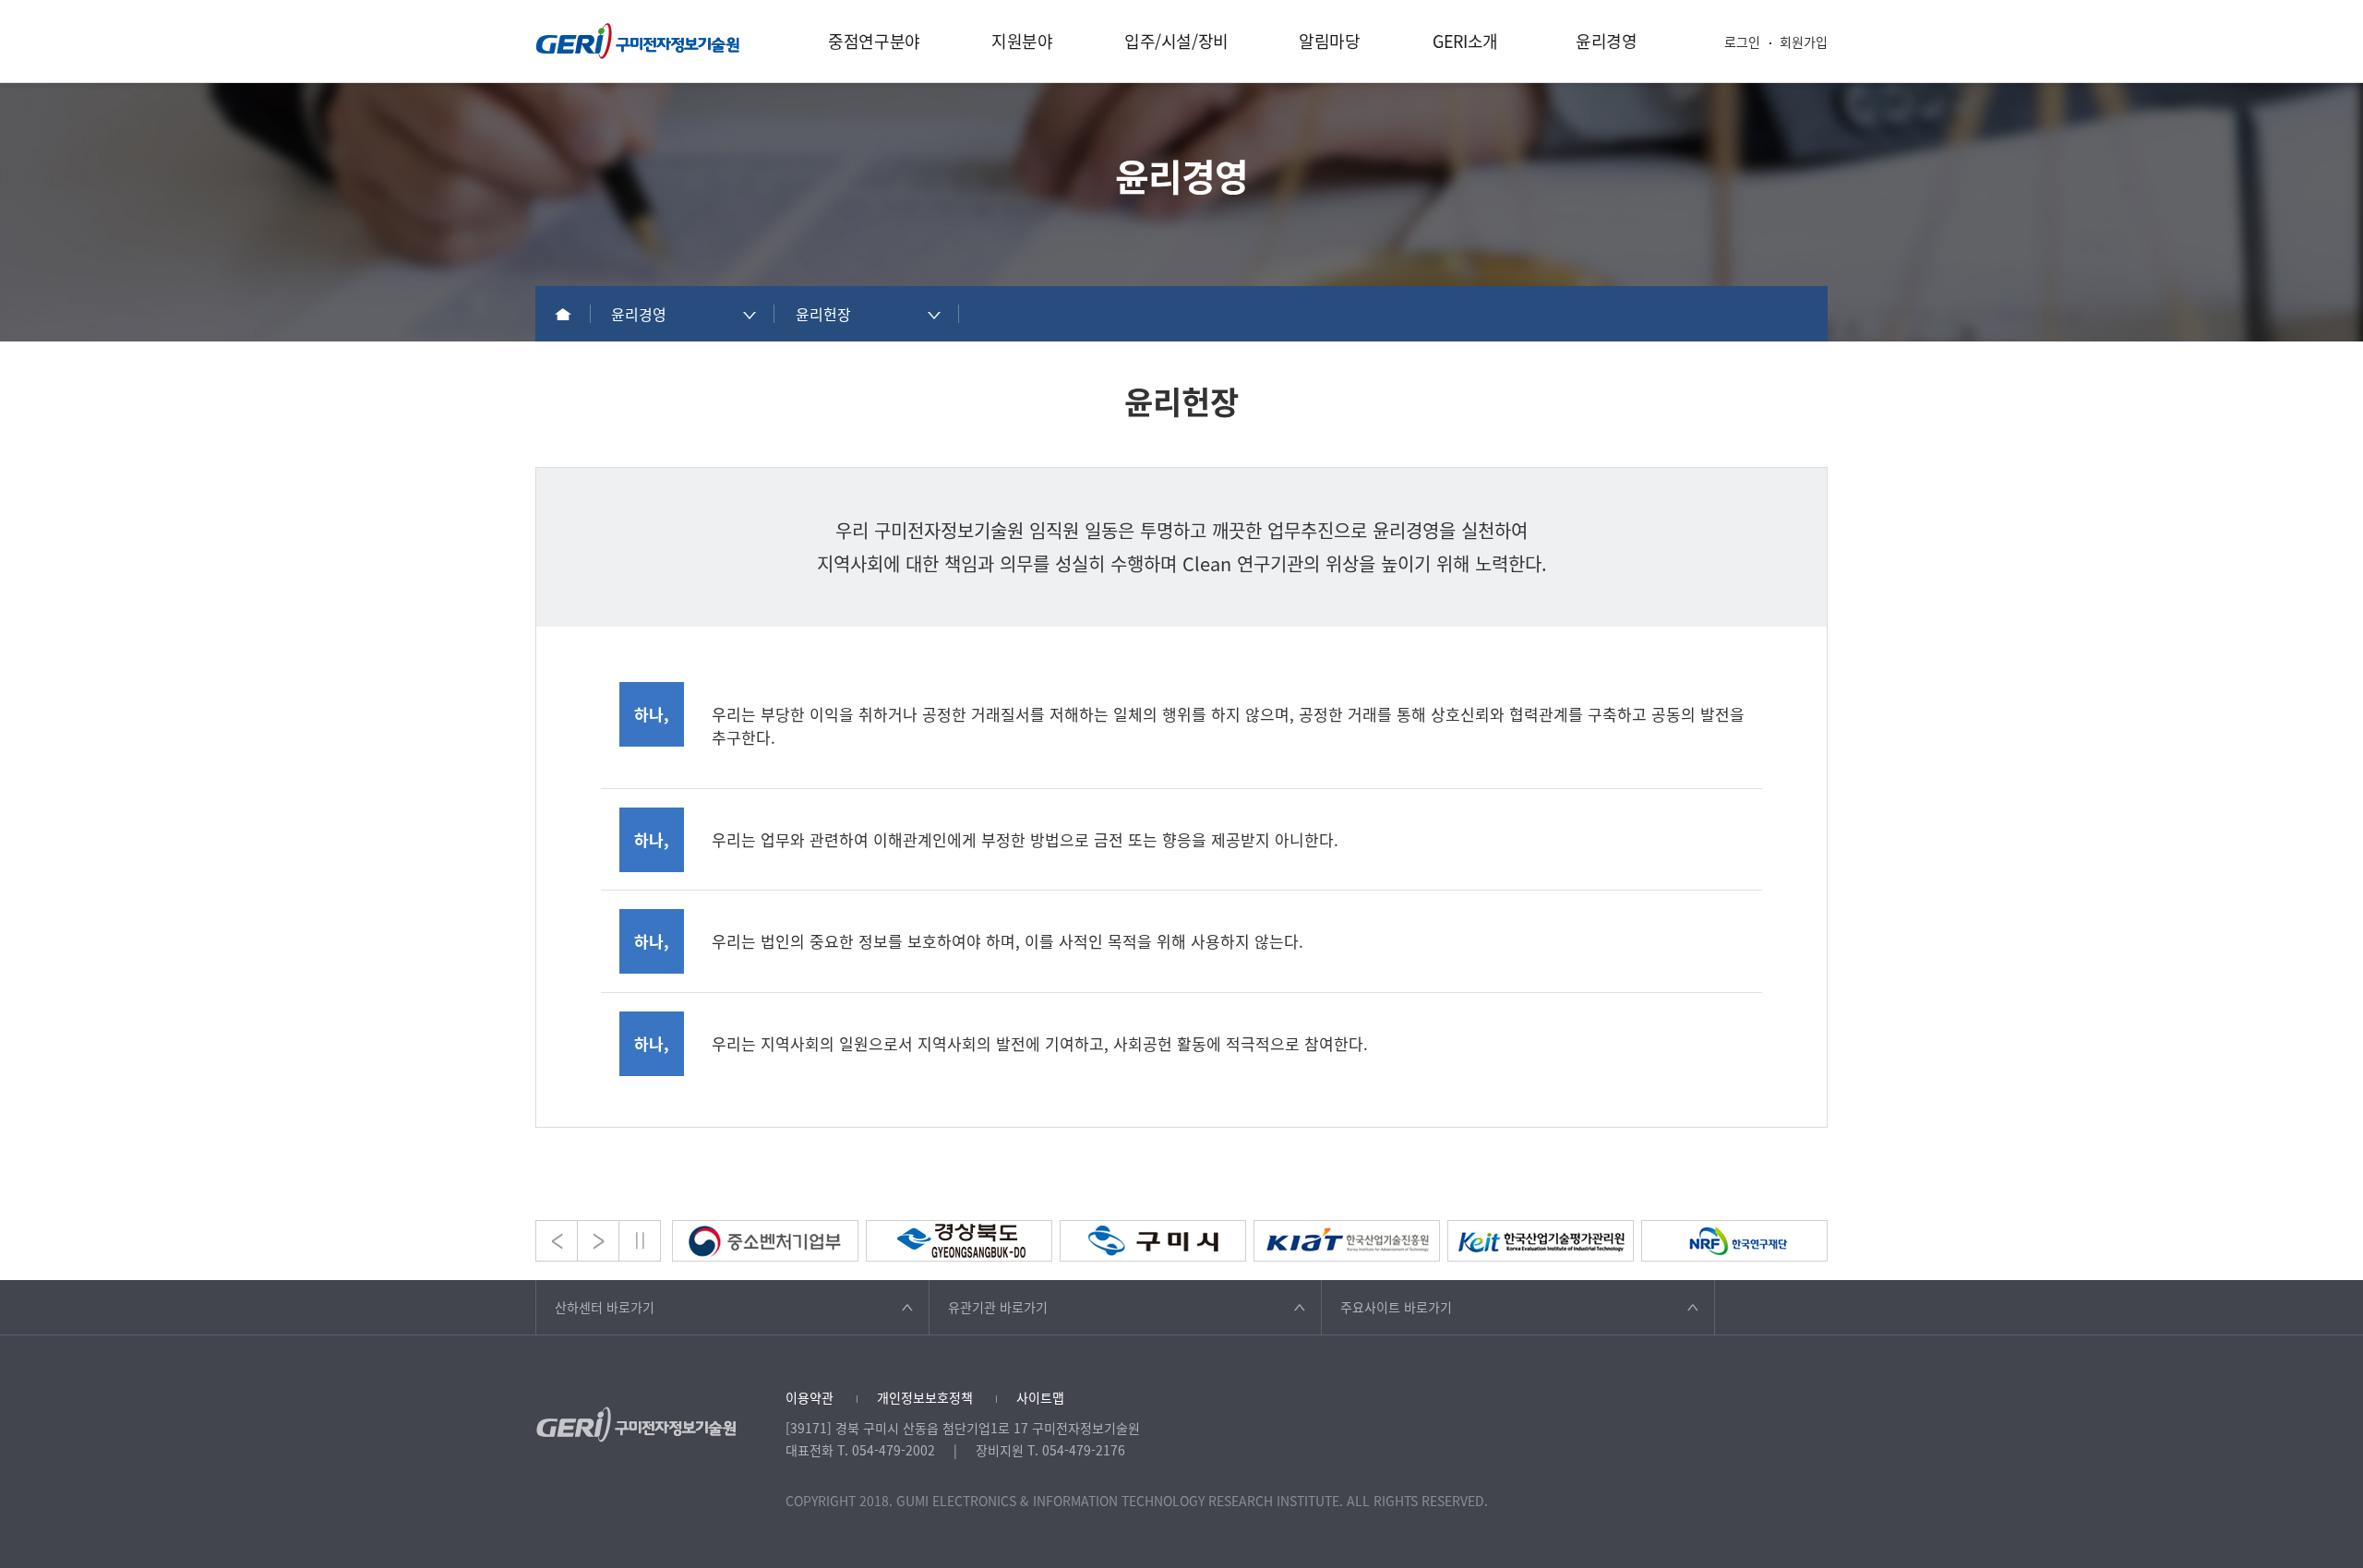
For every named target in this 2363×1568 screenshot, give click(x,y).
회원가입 (1804, 42)
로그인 (1742, 42)
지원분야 (1022, 41)
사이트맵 (1040, 1397)
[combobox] (683, 314)
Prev (557, 1241)
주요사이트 (1396, 1307)
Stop (640, 1241)
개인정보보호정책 (925, 1397)
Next (598, 1241)
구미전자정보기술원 (638, 41)
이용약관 (810, 1397)
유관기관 (998, 1307)
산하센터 (605, 1307)
